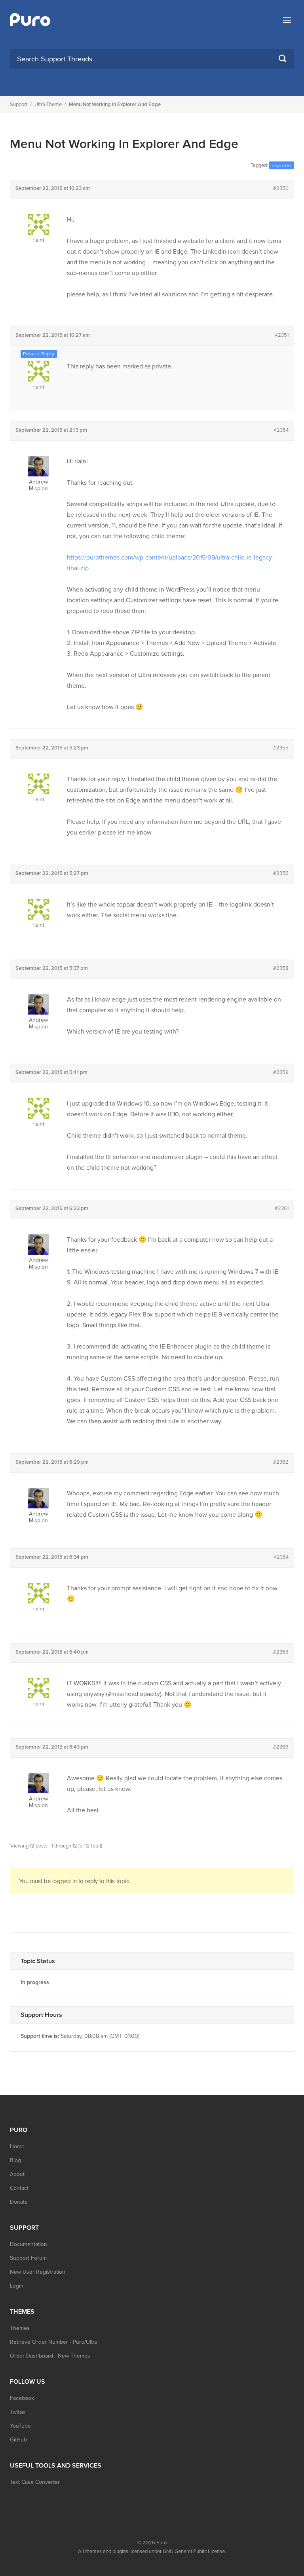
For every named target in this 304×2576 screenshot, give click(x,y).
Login (17, 2286)
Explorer (282, 165)
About (17, 2174)
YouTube (20, 2426)
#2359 (281, 1072)
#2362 (281, 1462)
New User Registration (38, 2272)
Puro (161, 2543)
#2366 (281, 1747)
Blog (15, 2160)
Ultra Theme (48, 104)
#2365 (281, 1652)
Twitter (18, 2412)
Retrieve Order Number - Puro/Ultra (54, 2342)
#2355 (281, 748)
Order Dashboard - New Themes (50, 2356)
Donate (19, 2202)
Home (17, 2146)
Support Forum (28, 2258)
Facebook (22, 2398)
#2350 (281, 188)
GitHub (18, 2440)
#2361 (282, 1208)
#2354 (281, 430)
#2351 (282, 335)
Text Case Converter (35, 2482)
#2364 (281, 1557)
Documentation (28, 2244)
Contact (19, 2188)
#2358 (281, 968)
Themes (20, 2328)
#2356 (281, 873)
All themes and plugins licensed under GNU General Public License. (152, 2551)
